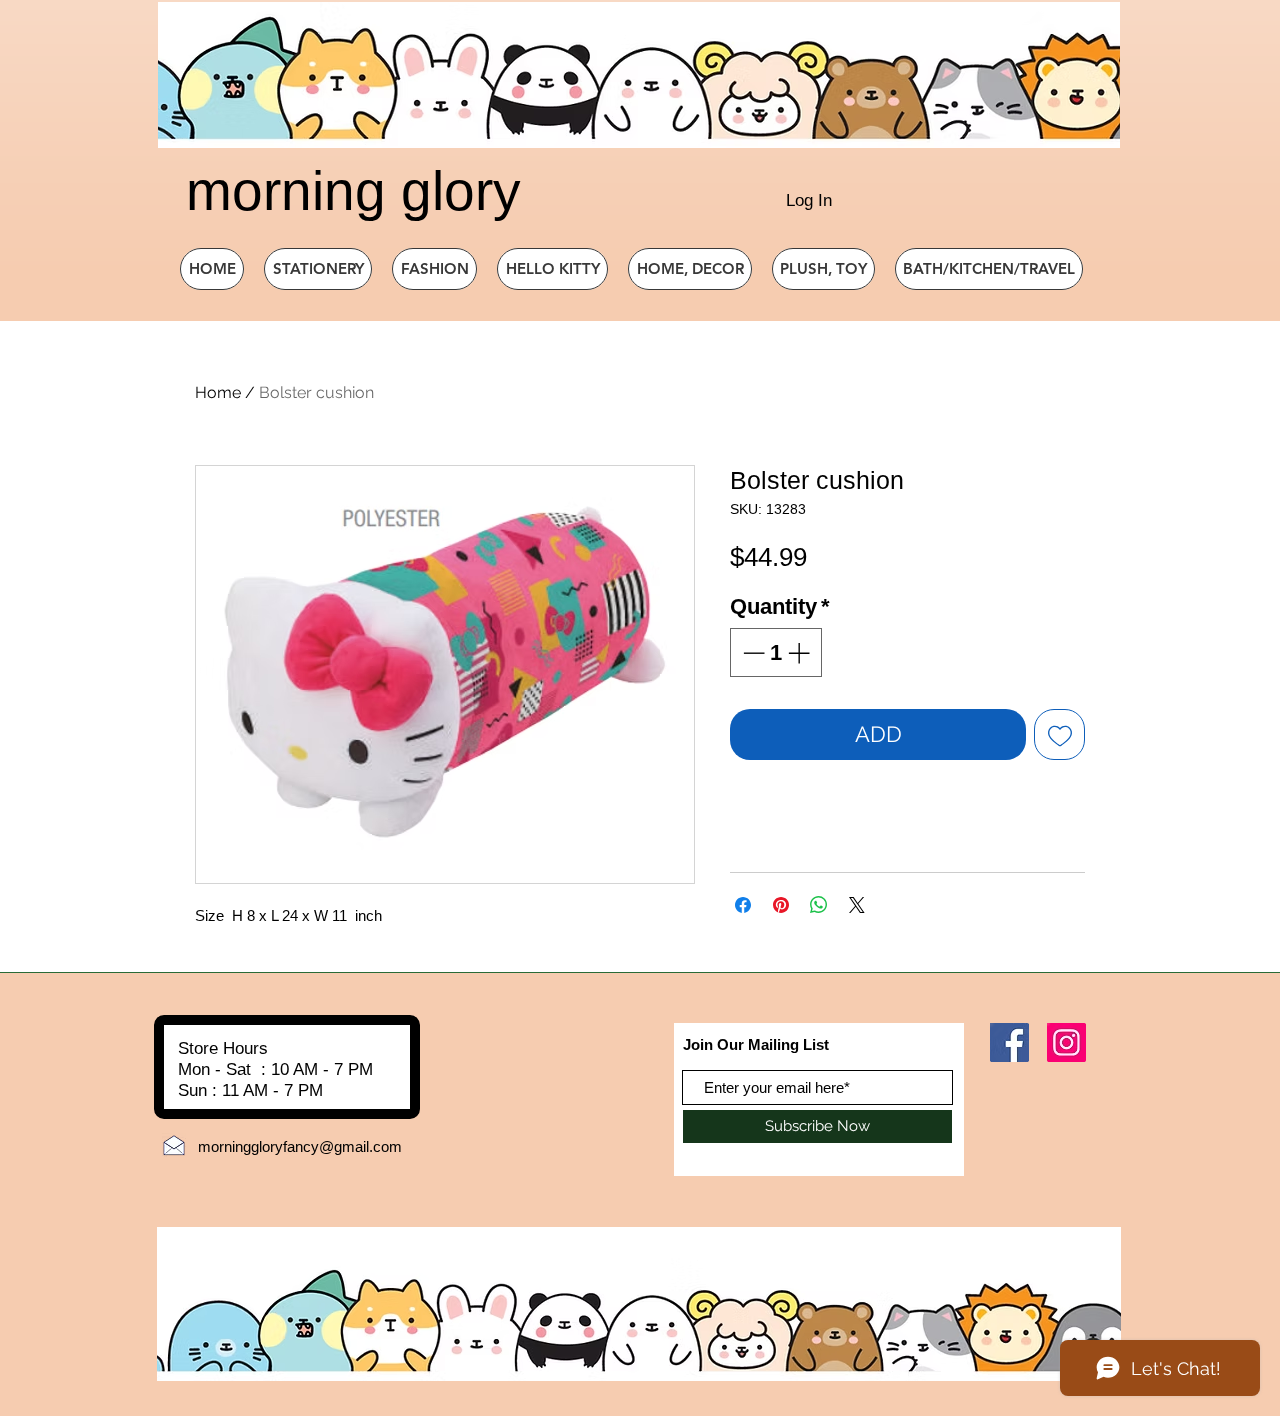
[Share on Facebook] (743, 905)
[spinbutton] (776, 652)
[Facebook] (1009, 1042)
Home (218, 392)
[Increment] (800, 652)
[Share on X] (857, 905)
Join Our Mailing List (756, 1044)
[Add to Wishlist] (1059, 734)
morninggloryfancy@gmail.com (300, 1146)
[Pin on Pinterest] (781, 905)
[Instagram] (1066, 1042)
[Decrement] (751, 652)
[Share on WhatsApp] (819, 905)
